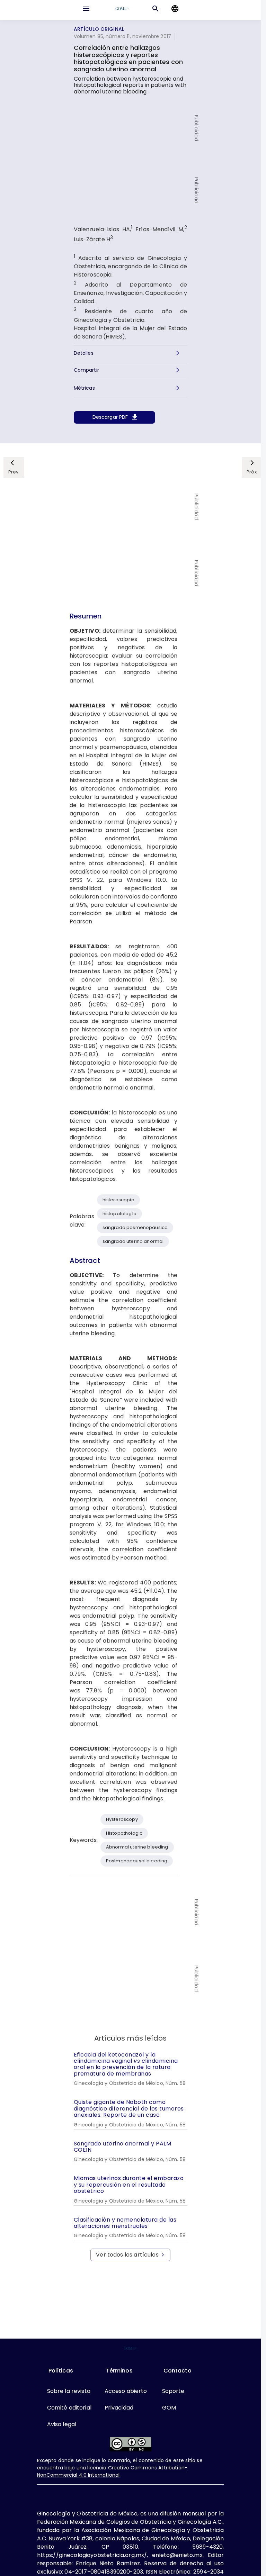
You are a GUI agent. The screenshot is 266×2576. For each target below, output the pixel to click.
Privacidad (119, 2408)
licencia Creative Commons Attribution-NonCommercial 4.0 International (112, 2471)
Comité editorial (69, 2408)
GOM (169, 2408)
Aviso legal (62, 2424)
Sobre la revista (69, 2391)
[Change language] (175, 9)
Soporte (173, 2391)
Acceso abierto (126, 2391)
